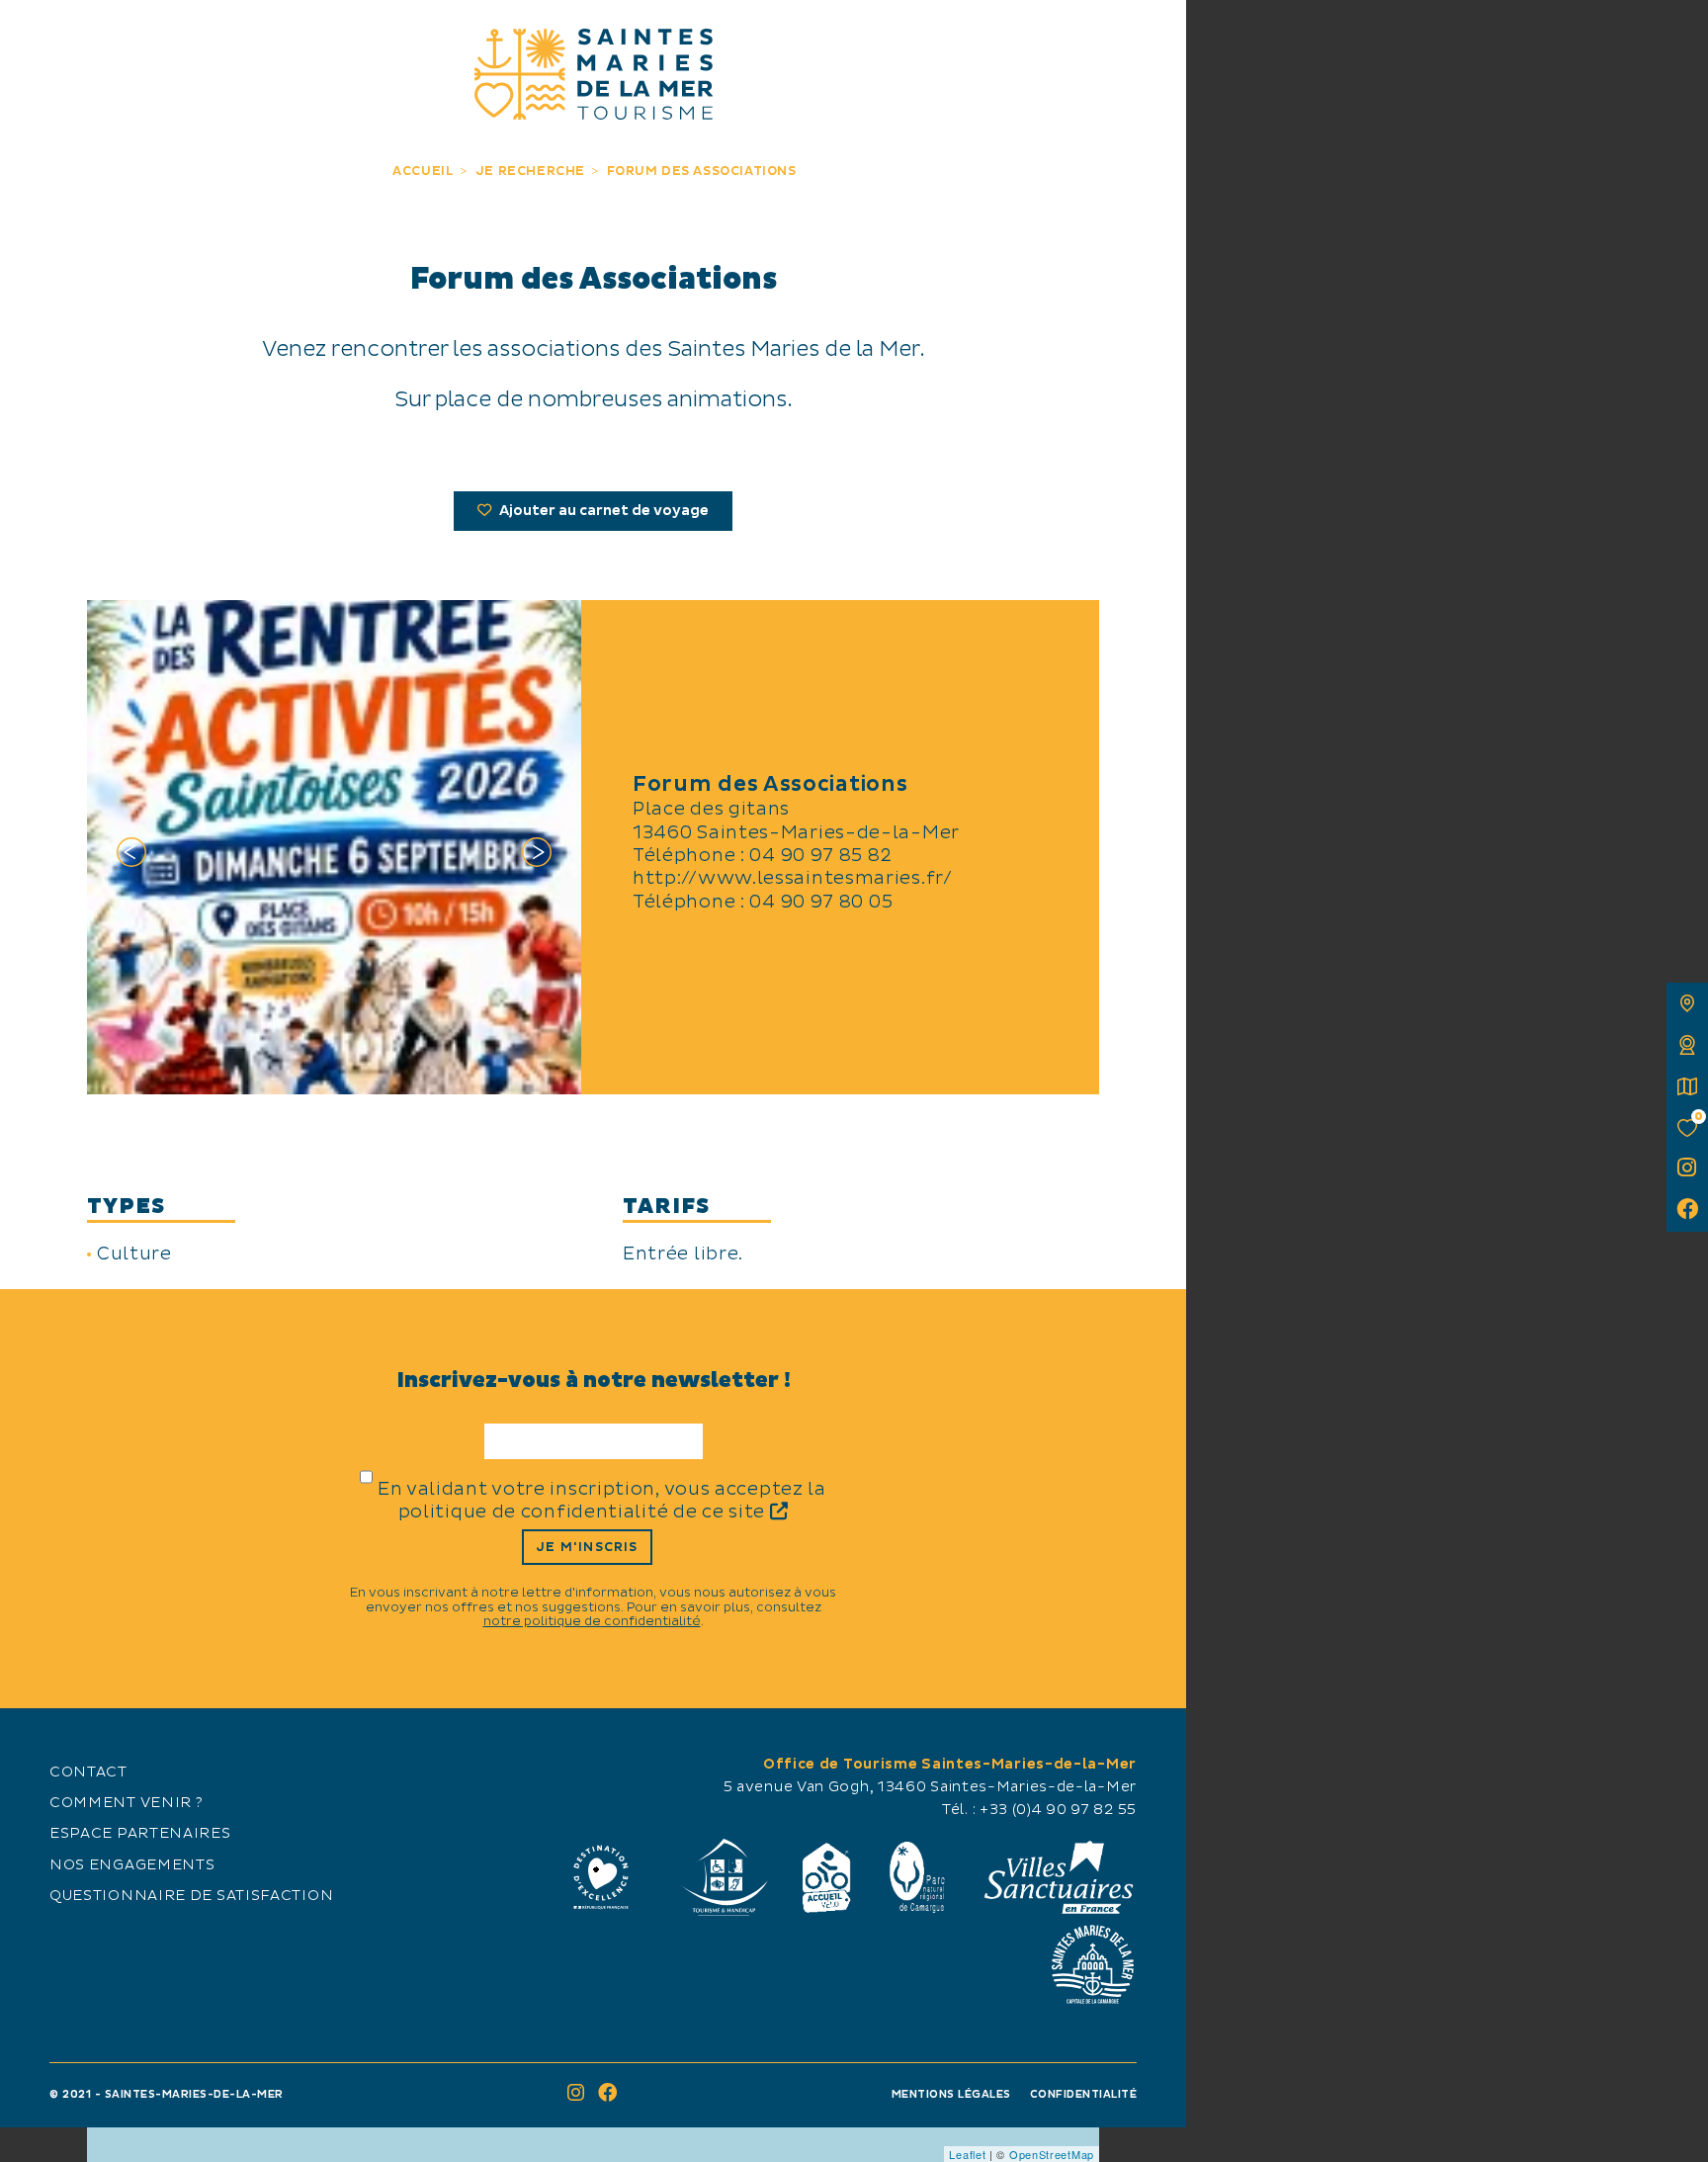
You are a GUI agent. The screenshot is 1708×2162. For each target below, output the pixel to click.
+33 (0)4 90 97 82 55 (1058, 1810)
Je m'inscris (587, 1547)
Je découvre (168, 37)
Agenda (1019, 37)
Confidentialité (1084, 2094)
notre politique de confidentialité (592, 1621)
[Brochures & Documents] (1687, 1086)
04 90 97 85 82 (820, 856)
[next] (537, 856)
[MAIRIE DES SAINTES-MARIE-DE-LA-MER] (1092, 1964)
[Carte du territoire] (1687, 1003)
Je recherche (833, 37)
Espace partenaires (140, 1834)
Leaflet (967, 2154)
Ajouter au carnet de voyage (602, 511)
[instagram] (1687, 1169)
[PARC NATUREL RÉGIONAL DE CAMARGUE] (917, 1877)
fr (37, 37)
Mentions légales (951, 2094)
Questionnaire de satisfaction (191, 1896)
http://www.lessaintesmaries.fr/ (793, 878)
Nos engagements (132, 1865)
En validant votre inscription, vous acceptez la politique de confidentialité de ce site (602, 1501)
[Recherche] (1149, 37)
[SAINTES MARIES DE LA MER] (594, 74)
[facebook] (1687, 1211)
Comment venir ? (127, 1803)
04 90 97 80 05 (821, 902)
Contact (88, 1773)
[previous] (131, 856)
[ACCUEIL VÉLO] (827, 1877)
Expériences (353, 37)
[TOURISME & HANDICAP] (724, 1877)
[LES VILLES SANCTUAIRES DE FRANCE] (1058, 1877)
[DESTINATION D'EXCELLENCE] (601, 1877)
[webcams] (1687, 1045)
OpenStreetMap (1052, 2154)
